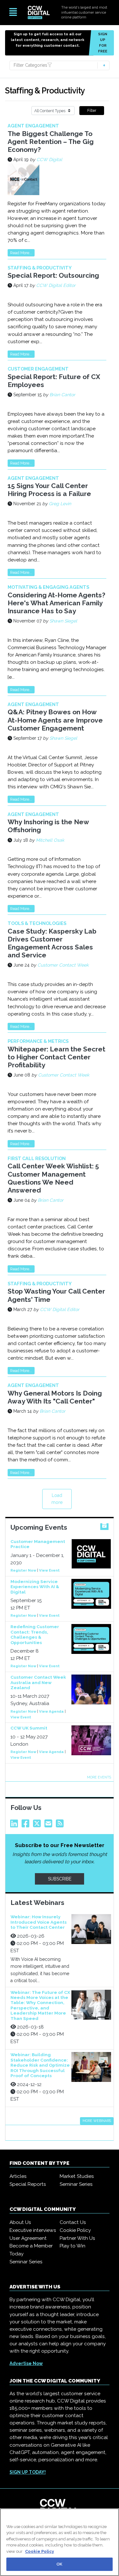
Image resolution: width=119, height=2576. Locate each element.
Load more (57, 1499)
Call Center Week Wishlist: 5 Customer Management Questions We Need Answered (53, 1178)
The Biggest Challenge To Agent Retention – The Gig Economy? (51, 142)
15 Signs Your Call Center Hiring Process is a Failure (49, 490)
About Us (20, 2222)
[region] (60, 2542)
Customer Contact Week (63, 965)
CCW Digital (49, 160)
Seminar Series (76, 2184)
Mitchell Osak (50, 840)
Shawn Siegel (63, 621)
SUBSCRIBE (60, 1879)
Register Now (23, 1570)
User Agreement (28, 2238)
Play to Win (73, 2246)
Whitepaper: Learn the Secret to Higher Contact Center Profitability (56, 1057)
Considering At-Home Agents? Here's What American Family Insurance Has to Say (56, 603)
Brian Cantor (62, 395)
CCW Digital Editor (56, 285)
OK (59, 2564)
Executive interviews (33, 2230)
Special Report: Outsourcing (53, 275)
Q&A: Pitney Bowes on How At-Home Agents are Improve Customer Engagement (55, 720)
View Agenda (51, 1711)
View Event (49, 1570)
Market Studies (77, 2176)
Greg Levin (60, 504)
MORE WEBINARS (97, 2121)
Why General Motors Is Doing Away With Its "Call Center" (55, 1397)
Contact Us (73, 2222)
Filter (92, 110)
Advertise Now (26, 2363)
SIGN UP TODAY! (28, 2472)
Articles (18, 2176)
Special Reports (28, 2184)
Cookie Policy (75, 2230)
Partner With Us (77, 2238)
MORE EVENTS (99, 1777)
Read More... (21, 253)
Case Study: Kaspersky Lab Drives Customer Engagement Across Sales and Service (52, 943)
